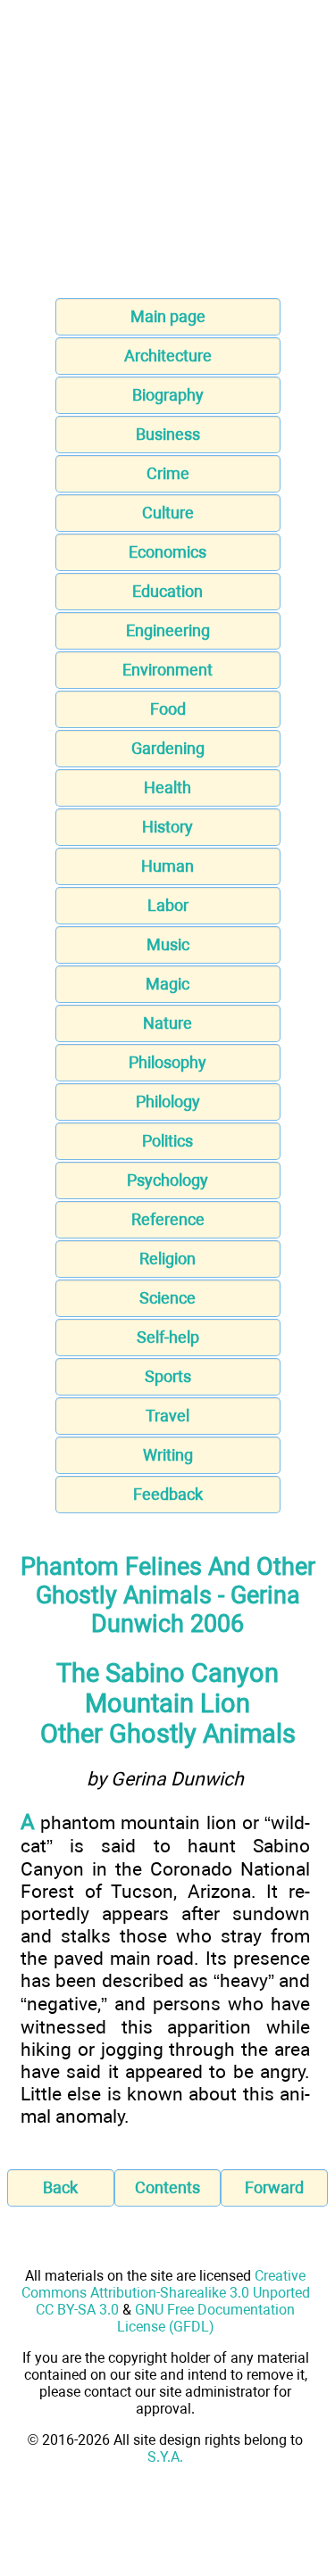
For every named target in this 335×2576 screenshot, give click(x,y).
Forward (274, 2187)
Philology (168, 1102)
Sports (168, 1376)
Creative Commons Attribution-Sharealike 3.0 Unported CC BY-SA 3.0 (166, 2293)
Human (167, 866)
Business (168, 434)
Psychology (167, 1180)
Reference (168, 1219)
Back (60, 2187)
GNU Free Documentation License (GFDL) (206, 2318)
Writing (168, 1455)
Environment (167, 670)
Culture (168, 513)
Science (167, 1298)
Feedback (168, 1494)
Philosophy (167, 1062)
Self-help (168, 1337)
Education (167, 591)
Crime (168, 473)
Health (167, 787)
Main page (168, 316)
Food (168, 709)
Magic (167, 984)
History (167, 827)
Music (168, 944)
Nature (167, 1023)
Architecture (168, 356)
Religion (167, 1259)
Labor (168, 905)
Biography (168, 395)
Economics (167, 552)
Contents (167, 2187)
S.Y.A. (165, 2457)
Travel (167, 1416)
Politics (167, 1141)
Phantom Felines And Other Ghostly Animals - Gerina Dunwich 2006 (168, 1595)
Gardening (168, 748)
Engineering (168, 630)
